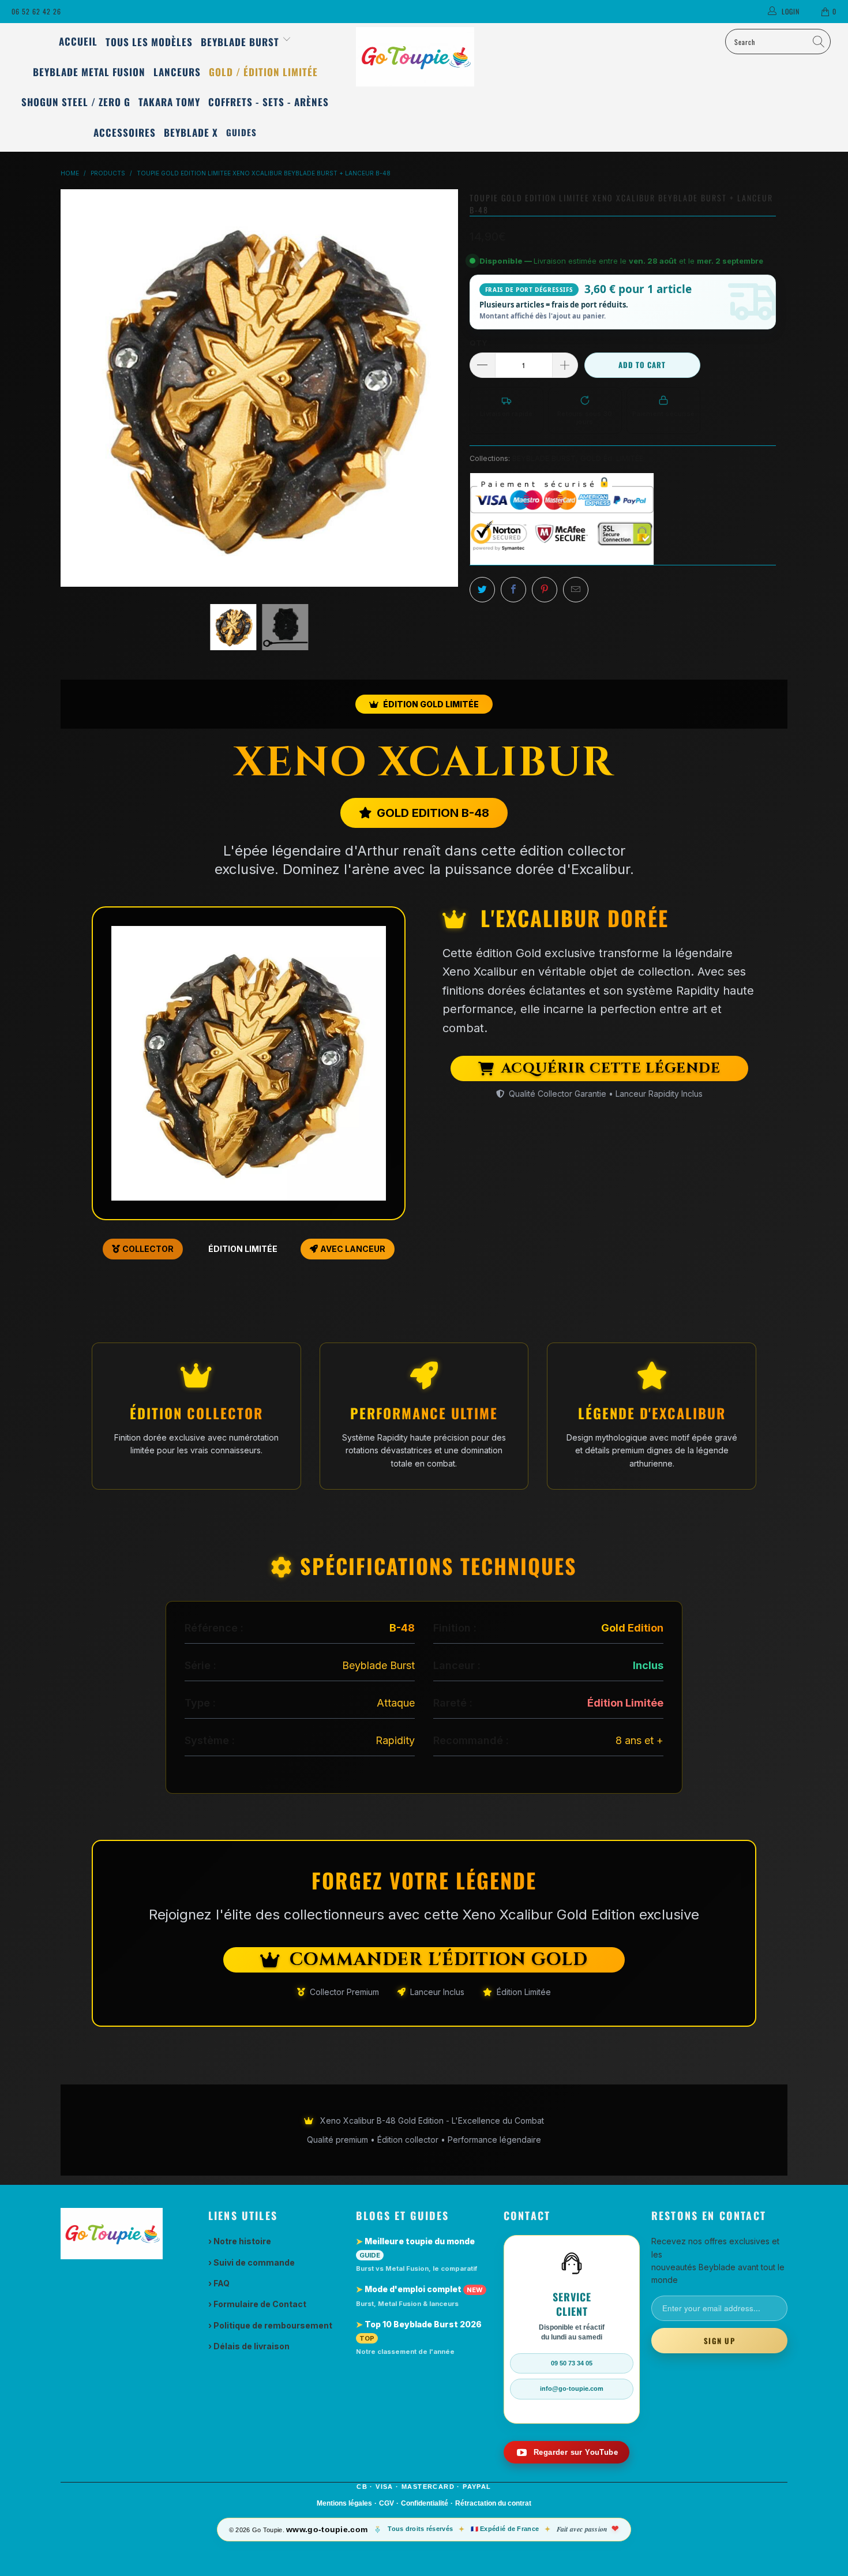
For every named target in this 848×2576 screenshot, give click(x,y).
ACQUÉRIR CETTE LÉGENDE (611, 1068)
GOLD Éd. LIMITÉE (612, 458)
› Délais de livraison (249, 2346)
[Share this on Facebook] (513, 590)
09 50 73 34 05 (572, 2363)
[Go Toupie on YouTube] (566, 2452)
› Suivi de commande (252, 2262)
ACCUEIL (78, 41)
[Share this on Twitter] (482, 590)
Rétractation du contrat (493, 2503)
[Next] (449, 388)
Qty (479, 343)
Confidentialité (425, 2503)
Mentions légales (344, 2503)
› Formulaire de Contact (257, 2304)
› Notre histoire (240, 2241)
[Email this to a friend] (576, 590)
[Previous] (69, 388)
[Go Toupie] (424, 57)
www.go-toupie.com (327, 2529)
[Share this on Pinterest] (545, 590)
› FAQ (219, 2283)
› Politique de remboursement (270, 2325)
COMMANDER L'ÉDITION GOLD (439, 1960)
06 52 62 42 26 (36, 11)
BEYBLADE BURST (544, 458)
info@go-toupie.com (572, 2388)
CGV (387, 2503)
